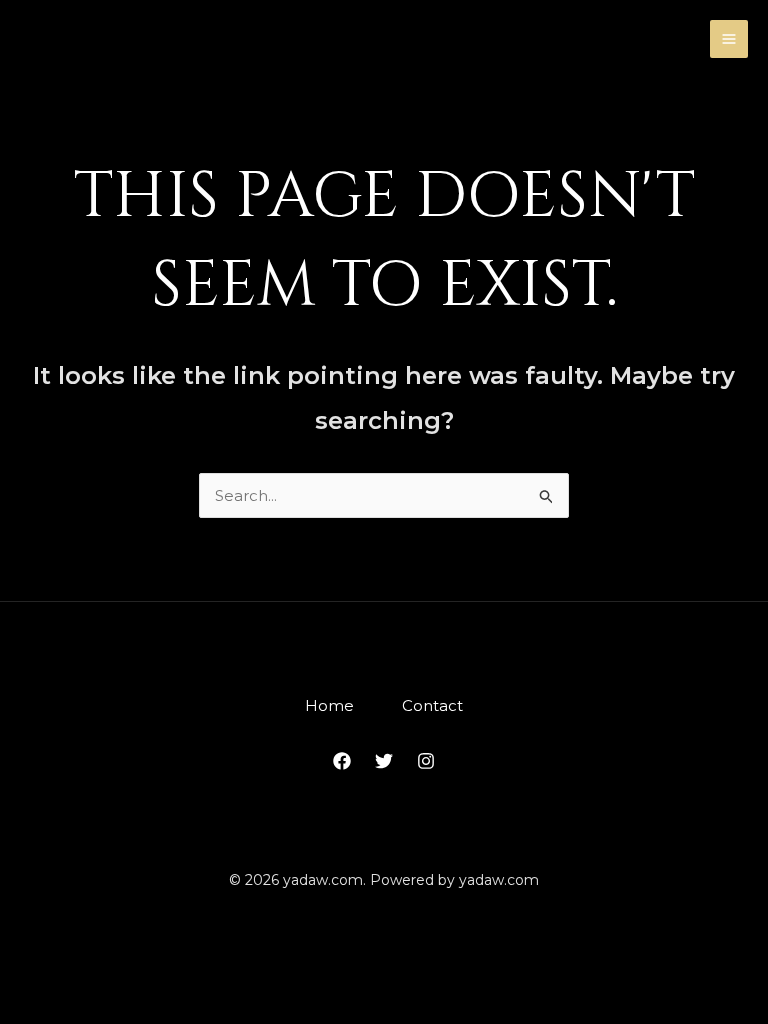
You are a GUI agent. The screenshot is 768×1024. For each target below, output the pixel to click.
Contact (432, 705)
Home (329, 705)
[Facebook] (342, 761)
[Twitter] (384, 761)
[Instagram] (426, 761)
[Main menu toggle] (729, 39)
